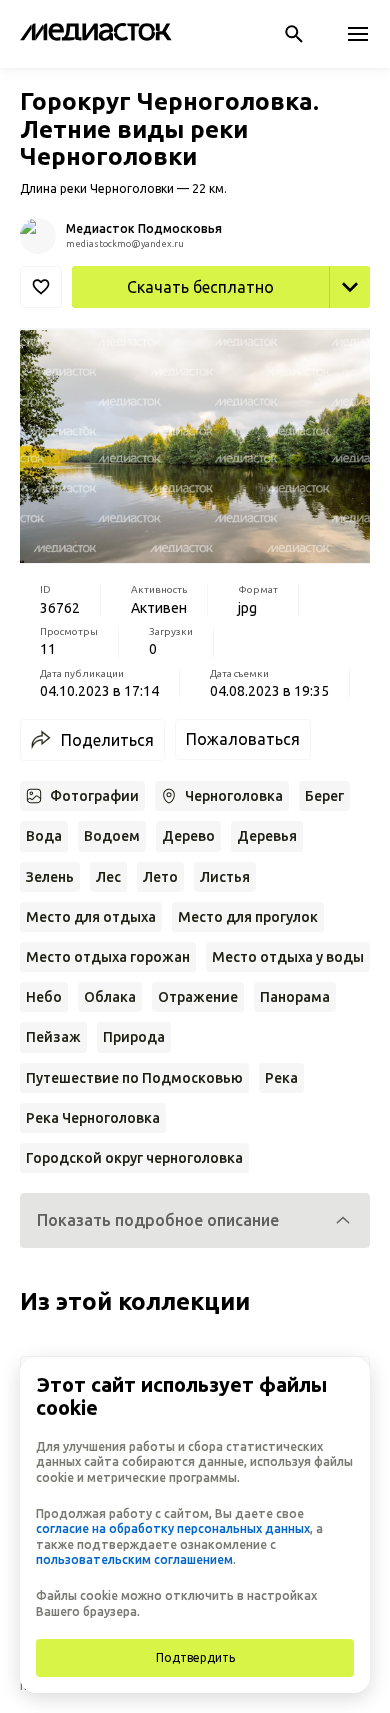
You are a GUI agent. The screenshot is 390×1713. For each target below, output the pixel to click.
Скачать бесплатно (200, 287)
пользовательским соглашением (134, 1559)
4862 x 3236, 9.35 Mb (292, 330)
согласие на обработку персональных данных (173, 1528)
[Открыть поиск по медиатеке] (294, 34)
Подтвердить (195, 1657)
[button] (195, 1220)
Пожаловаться (243, 739)
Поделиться (107, 740)
